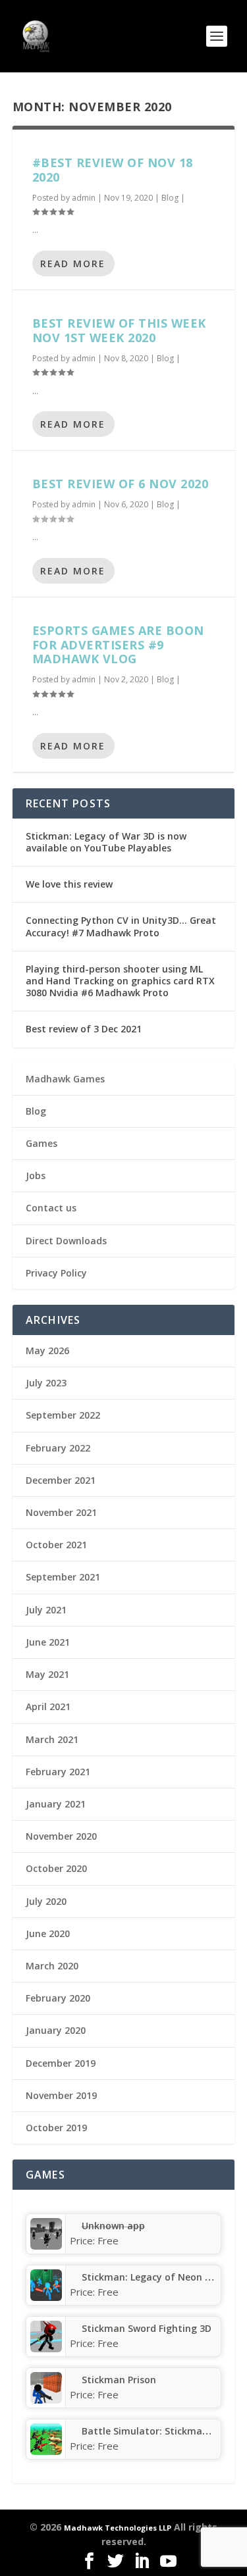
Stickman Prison (119, 2380)
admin (84, 198)
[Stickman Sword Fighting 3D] (46, 2349)
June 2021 (48, 1642)
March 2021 (52, 1739)
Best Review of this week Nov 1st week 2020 (119, 330)
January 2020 (56, 2030)
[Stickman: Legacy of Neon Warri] (46, 2297)
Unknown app (113, 2226)
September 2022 (63, 1415)
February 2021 (58, 1772)
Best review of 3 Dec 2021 (84, 1029)
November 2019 (61, 2095)
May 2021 (47, 1674)
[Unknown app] (46, 2246)
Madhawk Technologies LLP (118, 2528)
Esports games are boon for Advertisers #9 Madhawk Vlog (118, 645)
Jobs (36, 1175)
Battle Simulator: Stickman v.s (152, 2431)
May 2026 (47, 1351)
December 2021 (61, 1480)
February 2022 (58, 1448)
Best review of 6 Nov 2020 (121, 484)
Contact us (51, 1208)
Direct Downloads (66, 1241)
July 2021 (46, 1610)
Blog (170, 198)
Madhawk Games (65, 1079)
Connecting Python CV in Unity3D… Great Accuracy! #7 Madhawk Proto (121, 926)
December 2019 (61, 2063)
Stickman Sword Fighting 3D (147, 2328)
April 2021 (48, 1706)
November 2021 (61, 1512)
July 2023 (46, 1383)
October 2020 (56, 1868)
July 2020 (46, 1901)
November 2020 (61, 1836)
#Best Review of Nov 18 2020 (113, 170)
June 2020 (48, 1933)
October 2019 (56, 2128)
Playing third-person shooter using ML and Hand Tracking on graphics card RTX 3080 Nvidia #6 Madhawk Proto (120, 981)
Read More (73, 264)
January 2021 (56, 1804)
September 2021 (63, 1577)
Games (41, 1143)
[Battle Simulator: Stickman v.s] (46, 2451)
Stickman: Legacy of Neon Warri (156, 2277)
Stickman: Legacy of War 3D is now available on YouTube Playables (106, 842)
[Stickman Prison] (46, 2400)
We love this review (69, 884)
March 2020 (52, 1966)
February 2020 (58, 1998)
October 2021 (56, 1545)
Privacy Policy (56, 1273)
